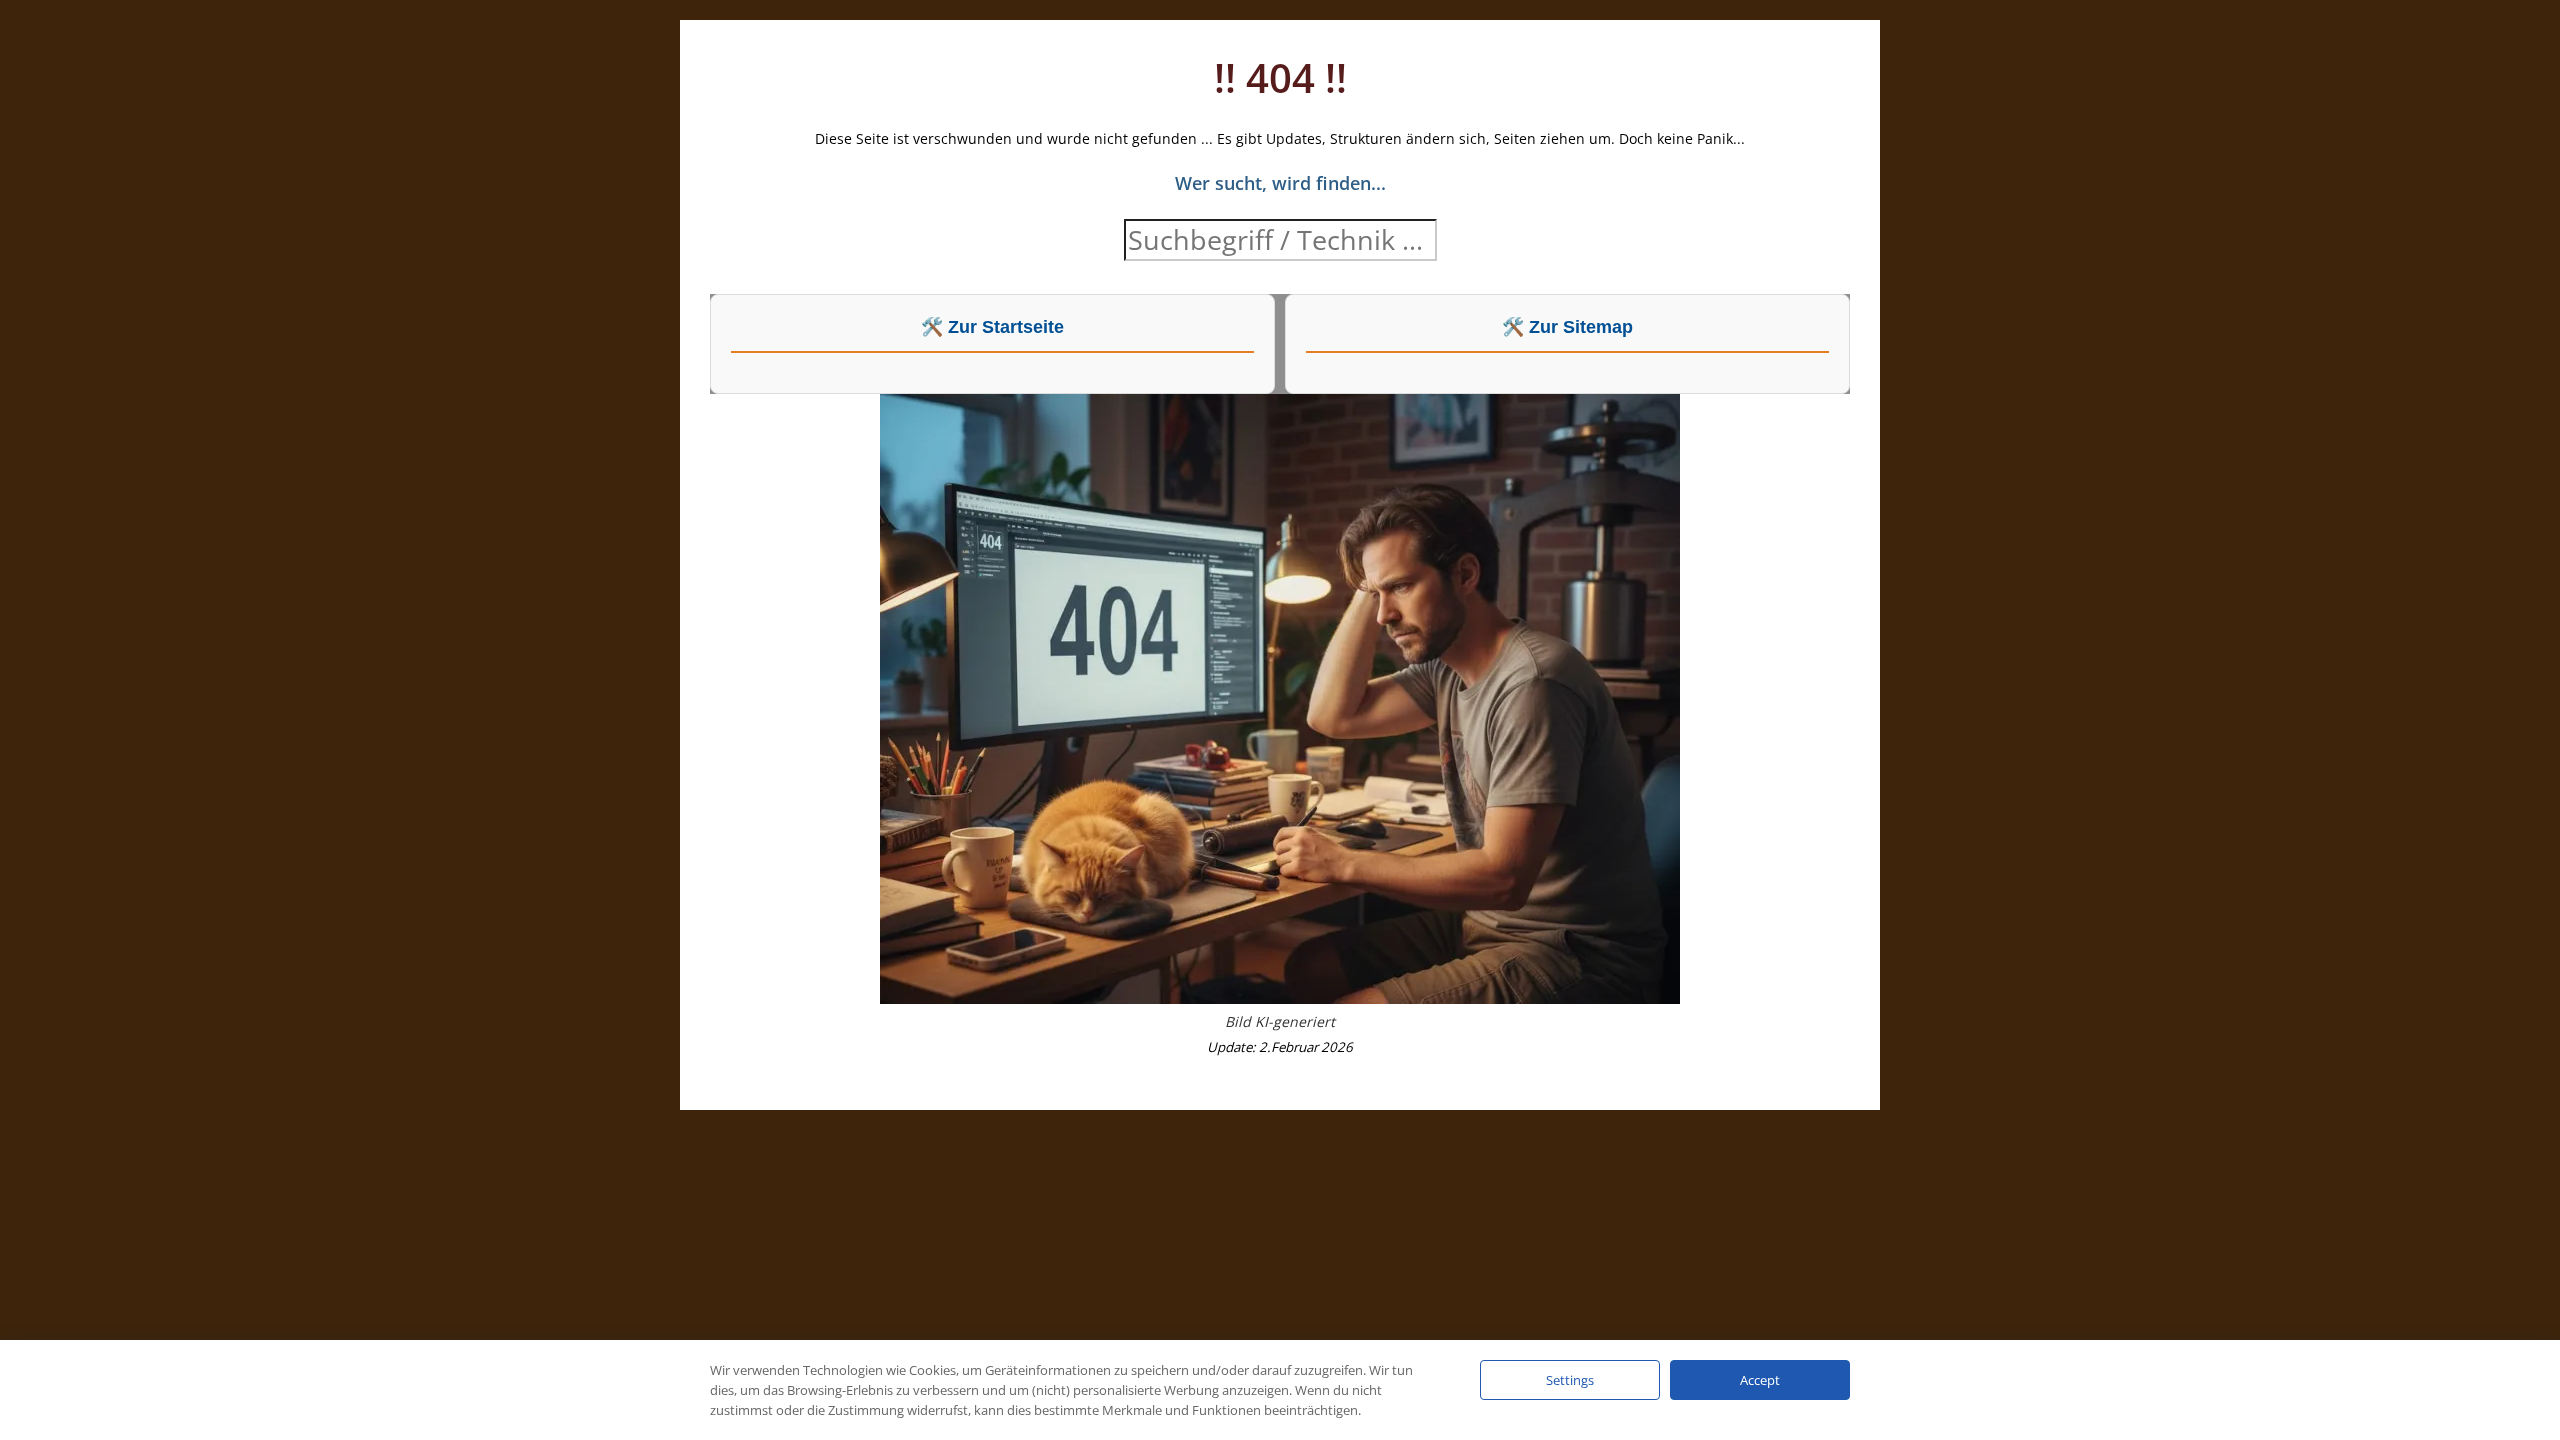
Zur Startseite (1006, 327)
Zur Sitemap (1581, 327)
